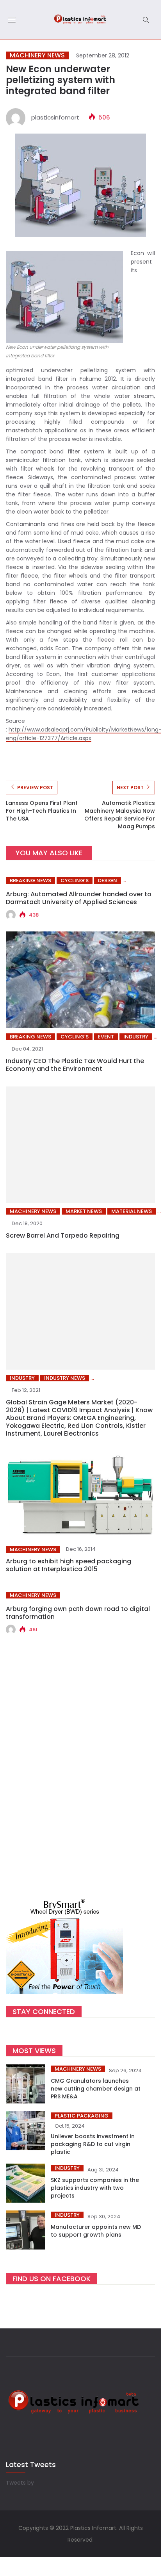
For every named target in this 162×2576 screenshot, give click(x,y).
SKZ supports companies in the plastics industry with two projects (95, 2188)
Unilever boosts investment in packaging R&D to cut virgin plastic (93, 2144)
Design (108, 880)
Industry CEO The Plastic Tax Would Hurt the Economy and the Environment (75, 1065)
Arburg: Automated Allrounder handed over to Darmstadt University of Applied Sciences (79, 898)
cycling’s (75, 880)
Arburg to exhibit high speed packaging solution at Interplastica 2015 (69, 1565)
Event (106, 1037)
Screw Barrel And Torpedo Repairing (63, 1235)
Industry (136, 1037)
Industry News (65, 1378)
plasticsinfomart (55, 117)
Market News (84, 1211)
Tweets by (20, 2483)
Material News (132, 1211)
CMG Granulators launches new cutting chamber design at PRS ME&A (96, 2089)
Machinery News (37, 55)
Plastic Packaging (82, 2116)
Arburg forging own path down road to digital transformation (78, 1613)
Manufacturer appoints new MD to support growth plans (96, 2231)
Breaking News (30, 880)
